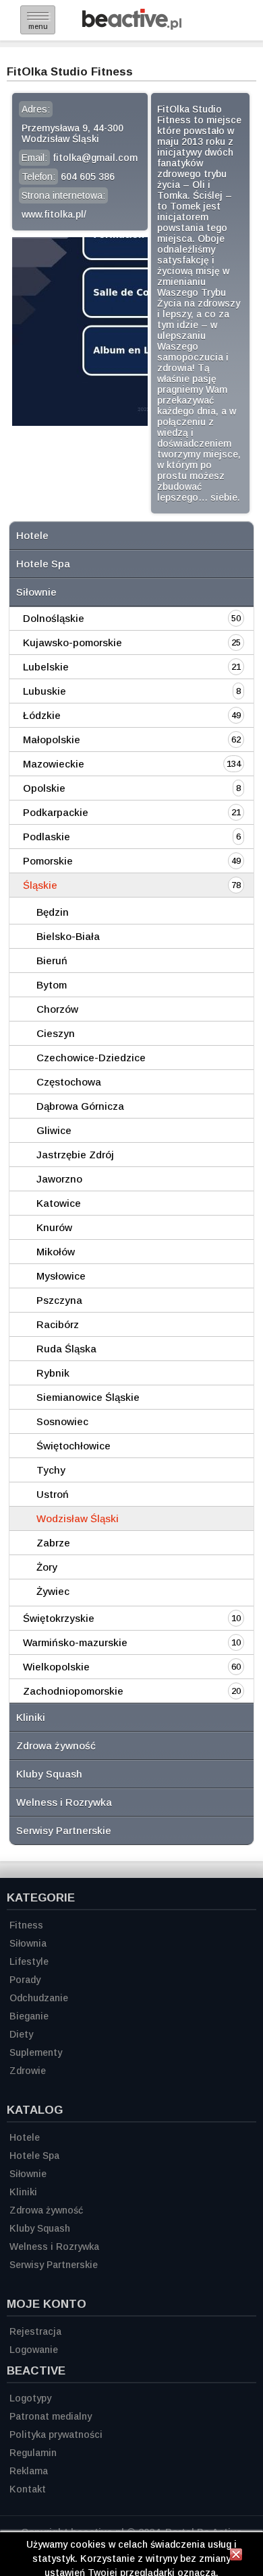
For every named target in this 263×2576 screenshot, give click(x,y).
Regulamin (33, 2453)
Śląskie (40, 885)
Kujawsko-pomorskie (72, 642)
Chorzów (57, 1009)
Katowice (59, 1203)
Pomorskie (48, 861)
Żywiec (53, 1591)
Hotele (32, 535)
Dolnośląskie (54, 618)
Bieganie (29, 2016)
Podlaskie (47, 837)
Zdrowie (28, 2071)
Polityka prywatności (56, 2434)
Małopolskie (52, 740)
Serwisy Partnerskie (64, 1830)
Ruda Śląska (66, 1349)
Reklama (29, 2471)
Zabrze (53, 1543)
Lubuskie (45, 691)
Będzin (53, 912)
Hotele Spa (43, 564)
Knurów (54, 1227)
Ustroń (53, 1494)
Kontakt (28, 2489)
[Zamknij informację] (236, 2556)
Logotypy (30, 2398)
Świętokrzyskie (59, 1618)
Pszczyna (59, 1300)
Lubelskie (46, 667)
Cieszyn (56, 1033)
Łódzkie (42, 715)
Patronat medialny (51, 2416)
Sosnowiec (62, 1421)
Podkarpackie (56, 812)
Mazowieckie (54, 764)
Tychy (51, 1470)
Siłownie (36, 592)
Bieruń (52, 961)
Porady (25, 1980)
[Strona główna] (132, 26)
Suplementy (36, 2052)
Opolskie (44, 788)
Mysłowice (61, 1276)
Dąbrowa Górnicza (80, 1106)
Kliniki (31, 1717)
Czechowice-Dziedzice (91, 1058)
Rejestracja (35, 2331)
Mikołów (56, 1252)
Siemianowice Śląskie (88, 1397)
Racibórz (58, 1324)
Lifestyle (29, 1961)
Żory (47, 1567)
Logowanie (34, 2350)
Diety (21, 2034)
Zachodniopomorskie (73, 1691)
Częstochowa (69, 1082)
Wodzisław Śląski (78, 1518)
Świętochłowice (74, 1446)
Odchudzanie (39, 1998)
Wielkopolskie (56, 1667)
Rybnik (53, 1373)
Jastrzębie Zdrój (75, 1155)
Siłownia (28, 1943)
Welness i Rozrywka (64, 1802)
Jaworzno (59, 1179)
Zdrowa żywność (56, 1746)
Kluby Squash (49, 1774)
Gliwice (54, 1130)
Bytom (52, 985)
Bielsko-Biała (68, 936)
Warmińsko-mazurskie (75, 1642)
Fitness (26, 1925)
